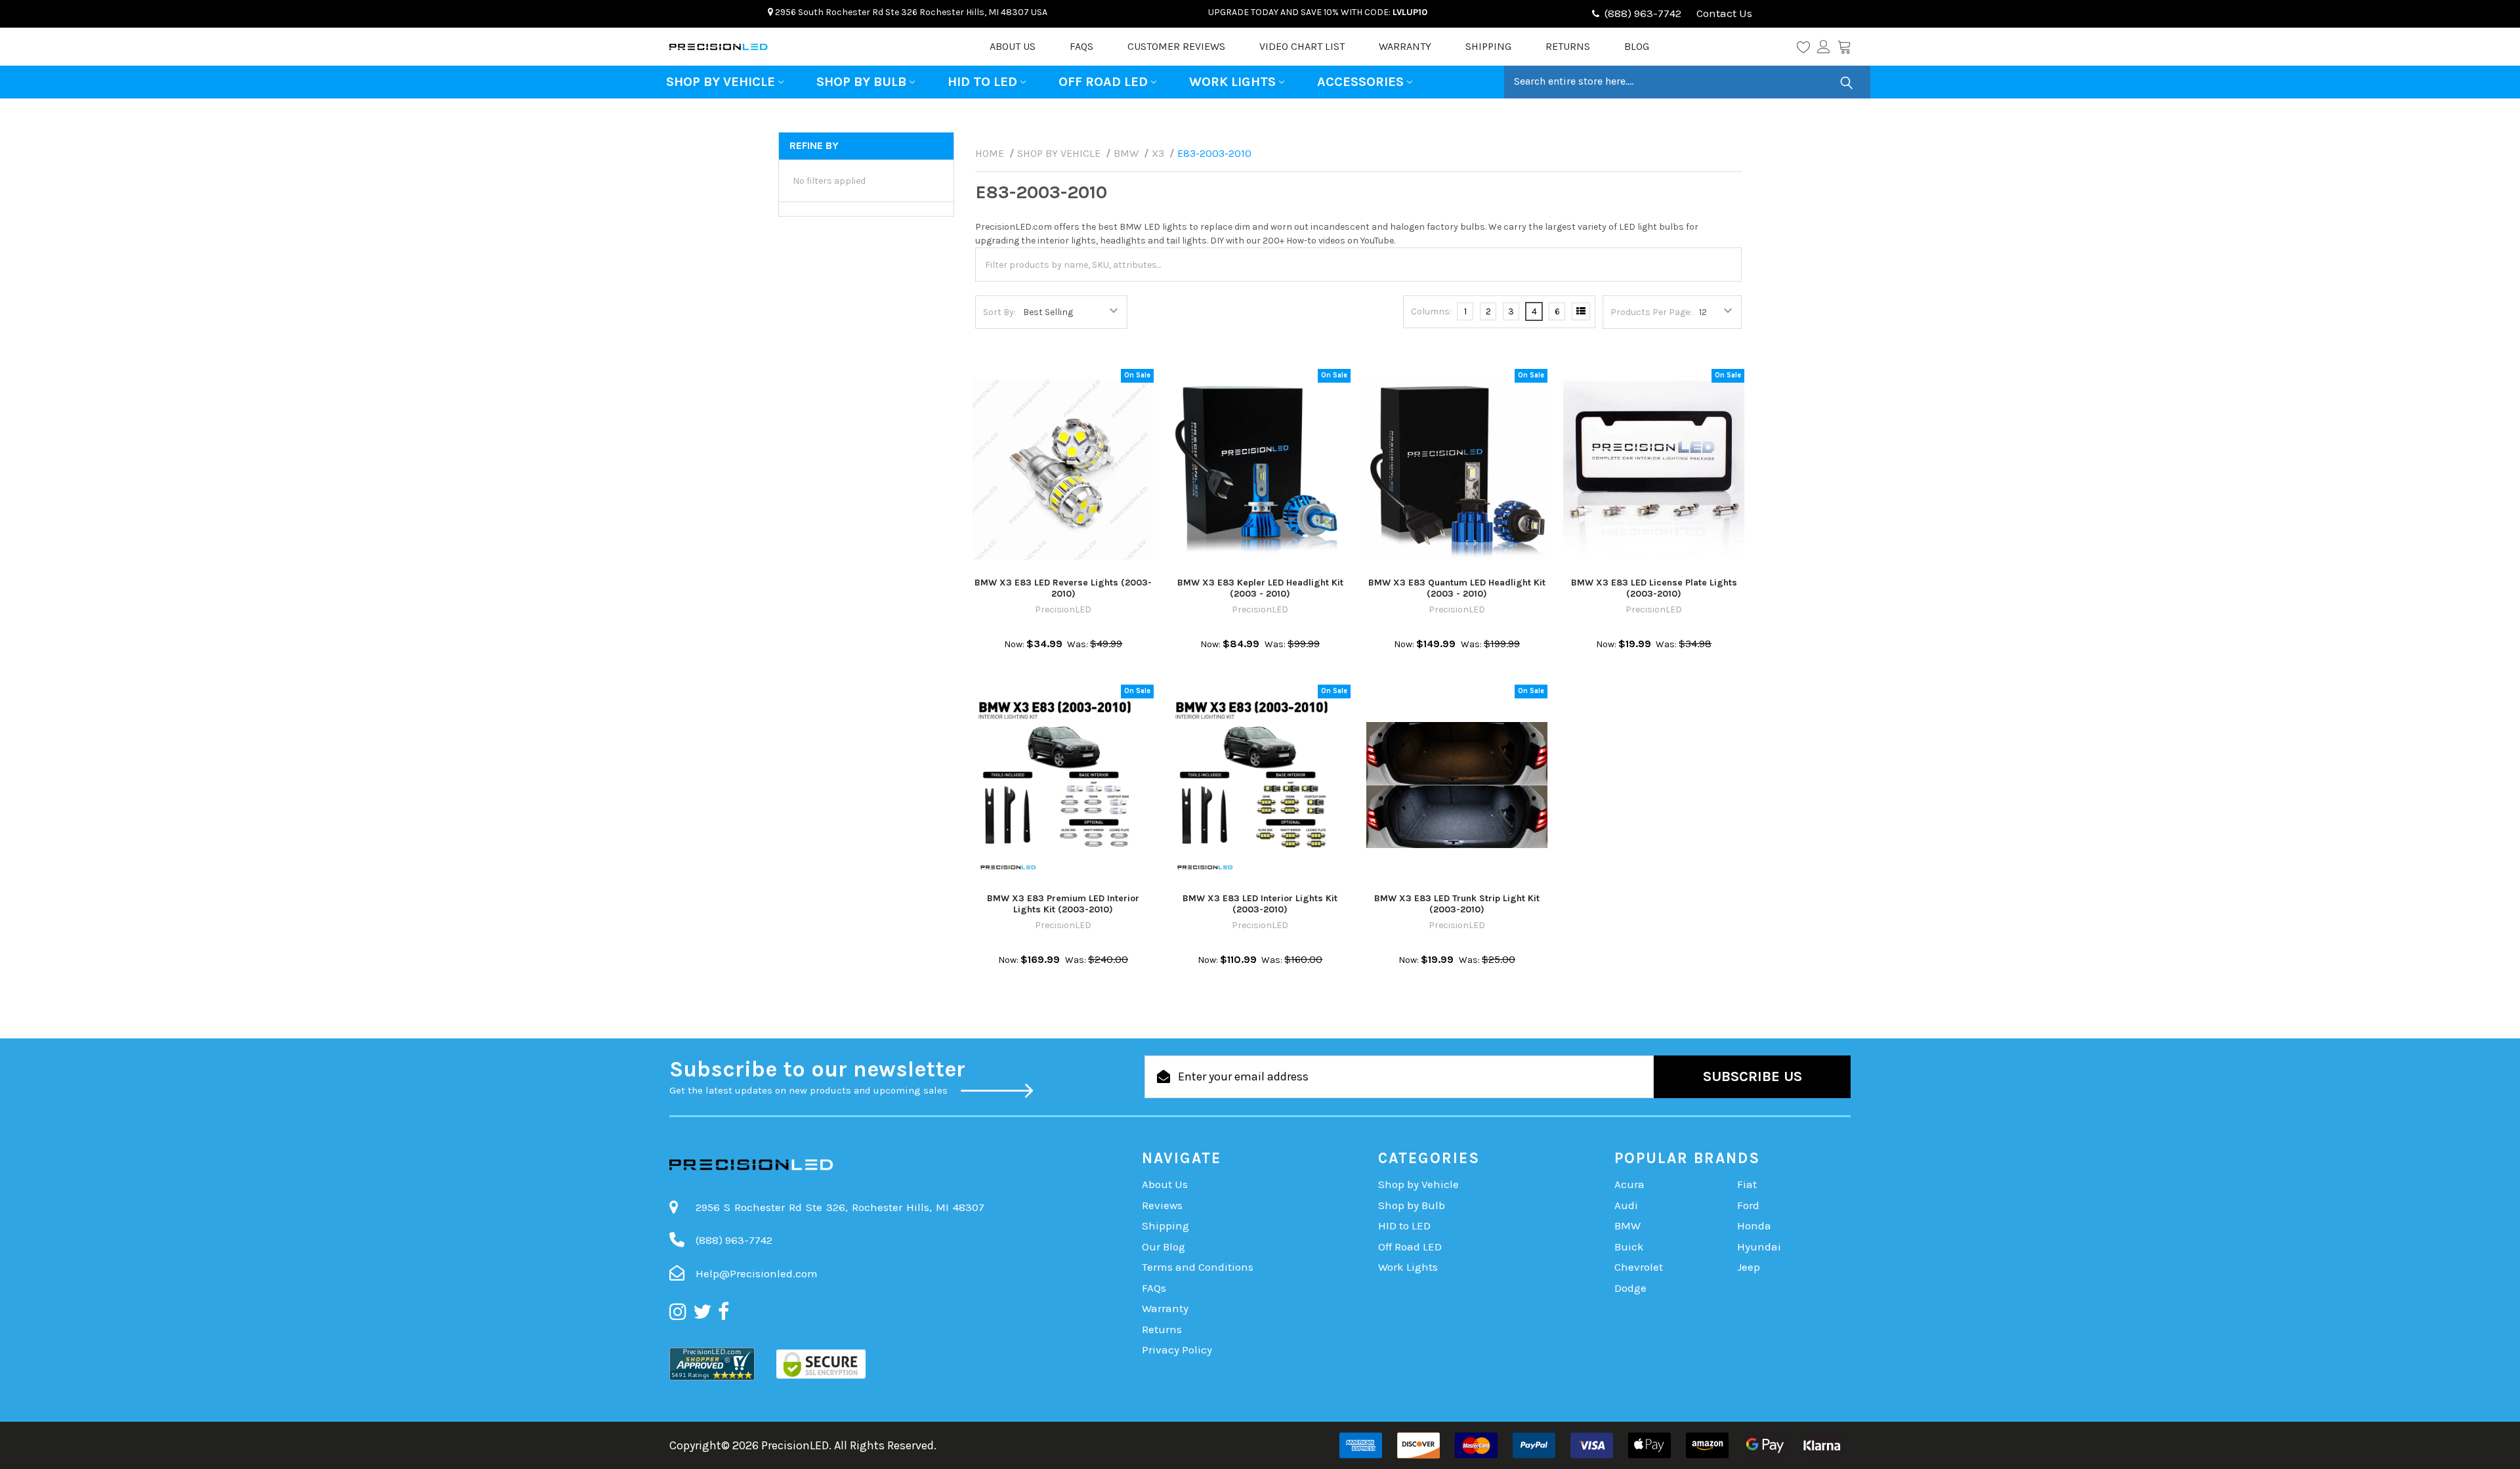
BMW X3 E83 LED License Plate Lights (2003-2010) (1654, 588)
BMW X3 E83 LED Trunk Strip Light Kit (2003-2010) (1457, 904)
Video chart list (1302, 46)
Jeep (1749, 1267)
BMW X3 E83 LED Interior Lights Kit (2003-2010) (1260, 904)
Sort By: (999, 312)
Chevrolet (1639, 1267)
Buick (1629, 1246)
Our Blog (1164, 1246)
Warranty (1405, 46)
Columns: (1431, 311)
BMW (1627, 1225)
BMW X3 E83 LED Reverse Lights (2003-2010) (1063, 588)
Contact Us (1723, 13)
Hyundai (1759, 1246)
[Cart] (1844, 47)
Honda (1754, 1225)
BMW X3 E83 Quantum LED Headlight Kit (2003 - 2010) (1457, 588)
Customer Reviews (1176, 46)
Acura (1629, 1184)
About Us (1013, 46)
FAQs (1081, 46)
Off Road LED (1103, 82)
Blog (1637, 46)
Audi (1626, 1205)
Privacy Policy (1177, 1350)
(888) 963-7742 (1643, 13)
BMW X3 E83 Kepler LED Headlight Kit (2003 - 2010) (1260, 588)
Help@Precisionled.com (757, 1273)
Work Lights (1232, 82)
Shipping (1488, 46)
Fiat (1747, 1184)
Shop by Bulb (861, 82)
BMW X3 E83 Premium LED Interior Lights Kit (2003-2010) (1063, 904)
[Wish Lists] (1807, 47)
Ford (1748, 1205)
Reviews (1162, 1205)
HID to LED (982, 82)
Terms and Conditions (1198, 1267)
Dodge (1630, 1288)
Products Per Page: (1651, 312)
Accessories (1360, 82)
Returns (1568, 46)
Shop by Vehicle (721, 82)
